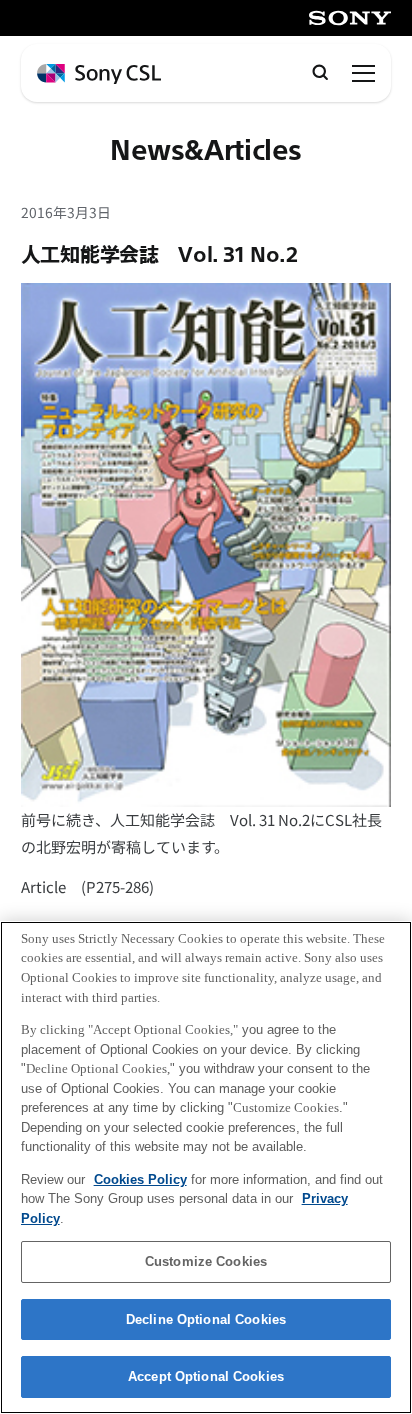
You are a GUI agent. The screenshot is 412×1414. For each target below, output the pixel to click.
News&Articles (206, 151)
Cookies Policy (140, 1179)
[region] (206, 1167)
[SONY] (350, 18)
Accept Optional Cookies (206, 1376)
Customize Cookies (206, 1261)
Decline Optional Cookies (206, 1319)
